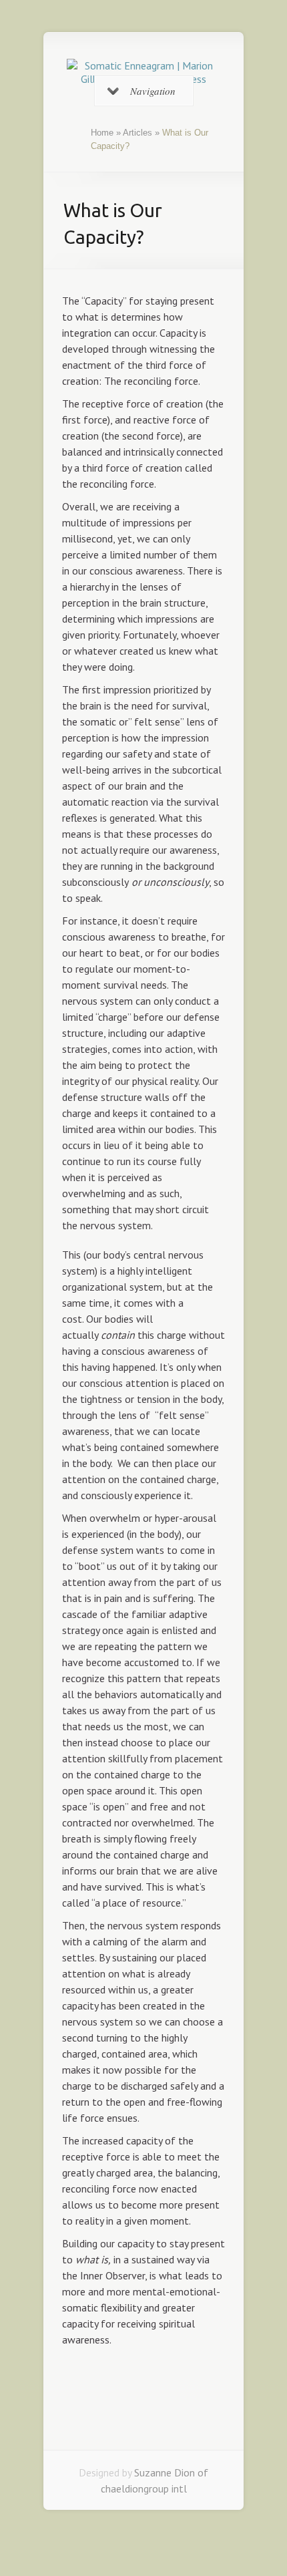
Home (102, 133)
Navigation (153, 91)
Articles (137, 133)
